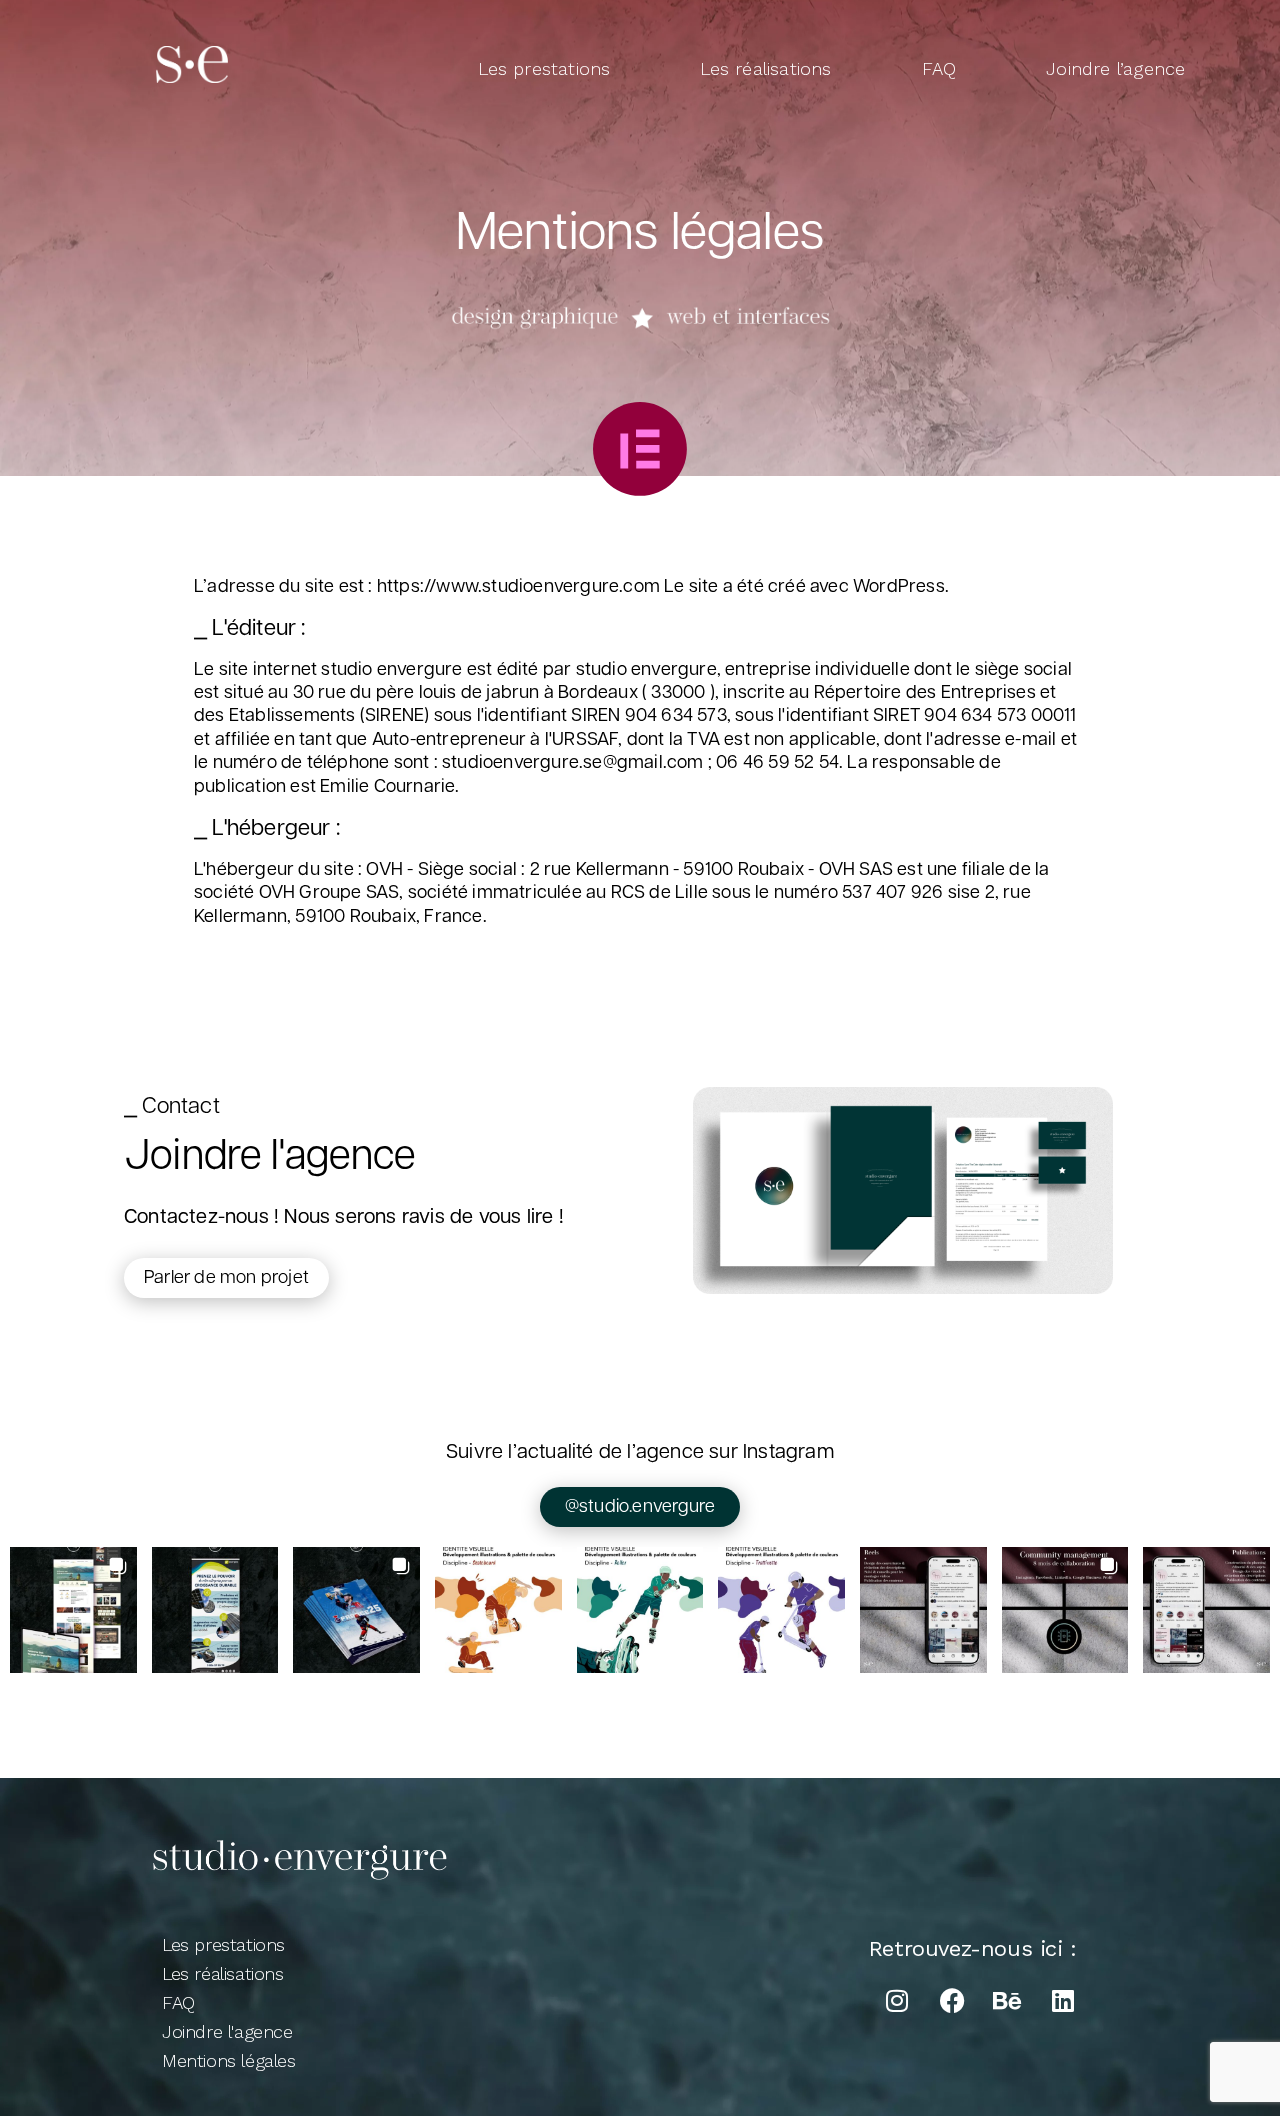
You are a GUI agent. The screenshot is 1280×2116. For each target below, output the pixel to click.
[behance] (1007, 2001)
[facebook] (952, 2001)
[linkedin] (1062, 2001)
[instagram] (897, 2001)
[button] (73, 1610)
